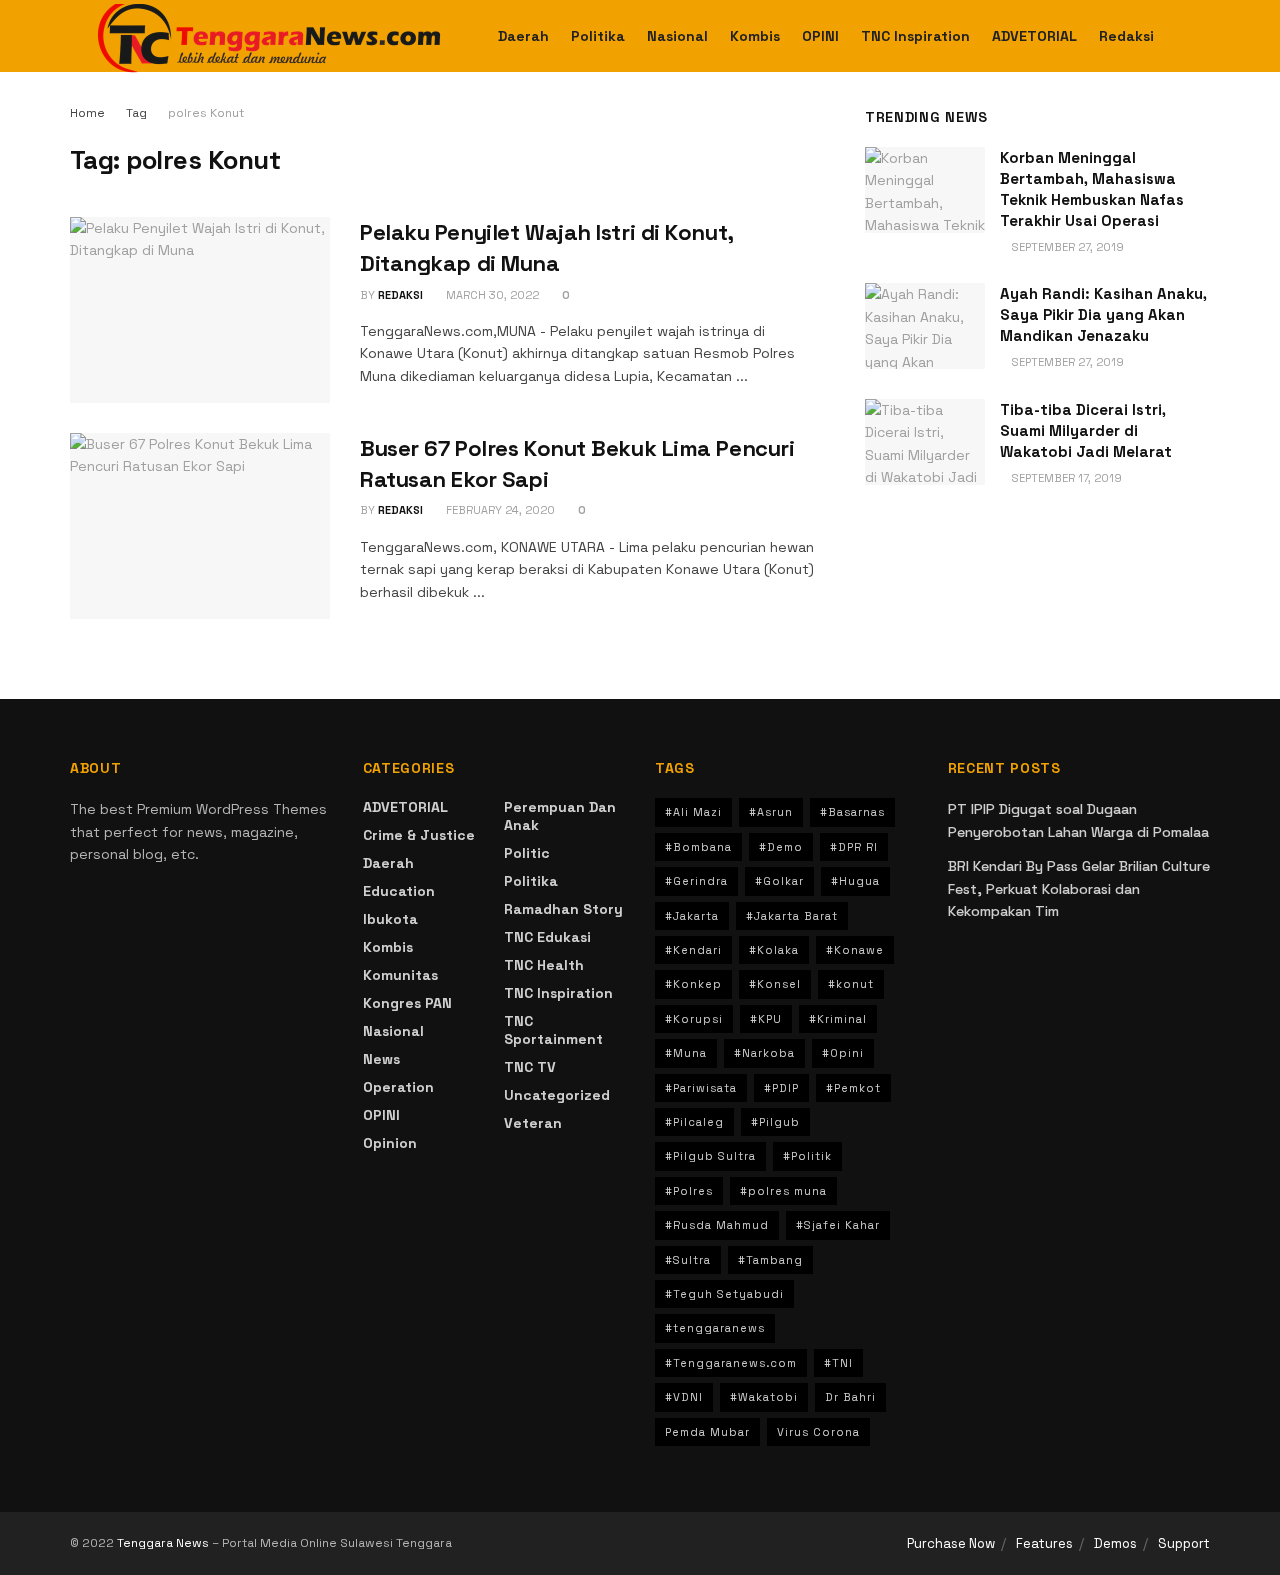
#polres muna (783, 1191)
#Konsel (775, 984)
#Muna (686, 1053)
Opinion (390, 1143)
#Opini (843, 1053)
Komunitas (400, 975)
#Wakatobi (764, 1397)
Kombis (755, 36)
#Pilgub (775, 1122)
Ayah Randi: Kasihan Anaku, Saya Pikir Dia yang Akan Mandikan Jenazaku (1103, 314)
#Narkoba (764, 1053)
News (381, 1059)
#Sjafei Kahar (838, 1225)
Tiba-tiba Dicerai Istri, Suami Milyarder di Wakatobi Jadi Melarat (1086, 430)
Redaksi (1126, 36)
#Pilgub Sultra (710, 1156)
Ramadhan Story (563, 909)
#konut (851, 984)
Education (399, 891)
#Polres (689, 1191)
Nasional (677, 36)
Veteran (533, 1123)
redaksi (400, 295)
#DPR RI (854, 847)
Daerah (523, 36)
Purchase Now (951, 1543)
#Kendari (693, 950)
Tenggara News (164, 1543)
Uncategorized (557, 1095)
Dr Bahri (850, 1397)
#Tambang (770, 1260)
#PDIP (781, 1088)
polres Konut (206, 113)
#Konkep (693, 984)
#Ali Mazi (693, 812)
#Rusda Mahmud (717, 1225)
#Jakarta (692, 916)
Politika (598, 36)
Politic (527, 853)
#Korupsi (694, 1019)
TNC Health (544, 965)
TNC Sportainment (553, 1030)
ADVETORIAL (1034, 36)
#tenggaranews (715, 1328)
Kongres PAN (407, 1003)
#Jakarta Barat (792, 916)
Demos (1115, 1543)
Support (1184, 1543)
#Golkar (779, 881)
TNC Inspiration (915, 36)
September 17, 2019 (1065, 478)
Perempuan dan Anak (560, 816)
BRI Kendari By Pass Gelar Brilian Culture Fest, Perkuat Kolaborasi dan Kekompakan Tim (1079, 888)
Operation (398, 1087)
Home (87, 113)
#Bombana (698, 847)
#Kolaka (774, 950)
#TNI (838, 1363)
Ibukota (390, 919)
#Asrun (771, 812)
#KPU (766, 1019)
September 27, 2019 (1066, 247)
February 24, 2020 (499, 510)
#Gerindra (696, 881)
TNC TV (530, 1067)
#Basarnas (852, 812)
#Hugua (855, 881)
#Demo (781, 847)
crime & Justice (419, 835)
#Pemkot (853, 1088)
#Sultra (688, 1260)
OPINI (820, 36)
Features (1044, 1543)
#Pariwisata (701, 1088)
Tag (136, 113)
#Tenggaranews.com (731, 1363)
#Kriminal (838, 1019)
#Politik (807, 1156)
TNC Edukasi (547, 937)
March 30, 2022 (491, 295)
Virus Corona (818, 1432)
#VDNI (684, 1397)
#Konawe (855, 950)
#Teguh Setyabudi (724, 1294)
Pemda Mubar (707, 1432)
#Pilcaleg (694, 1122)
